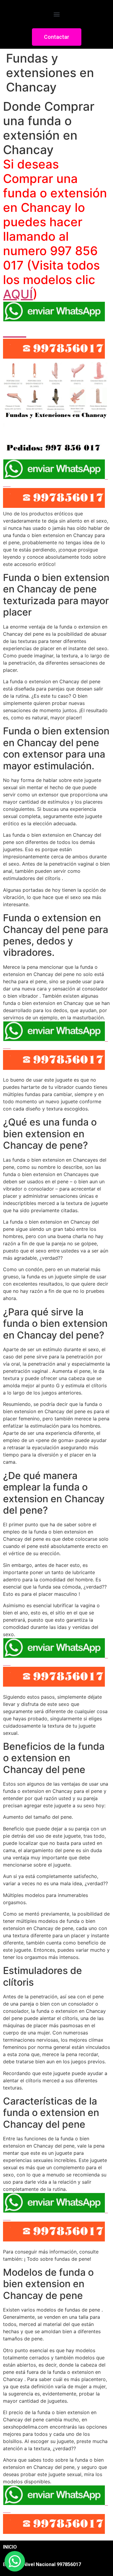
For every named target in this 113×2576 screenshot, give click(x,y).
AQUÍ (18, 294)
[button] (56, 14)
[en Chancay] (56, 447)
